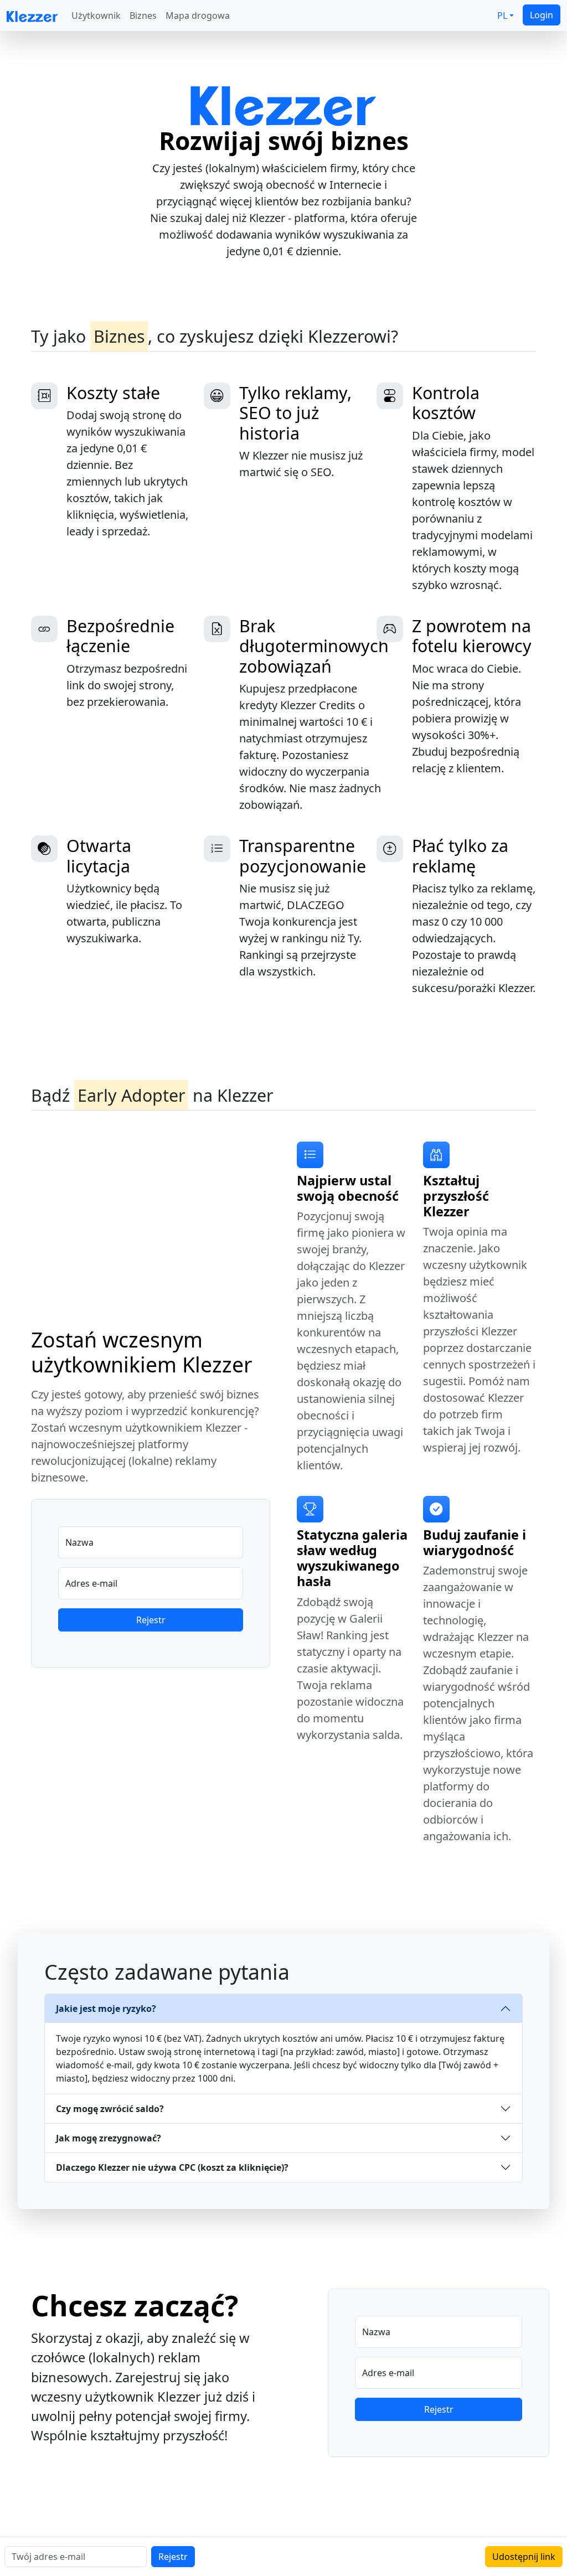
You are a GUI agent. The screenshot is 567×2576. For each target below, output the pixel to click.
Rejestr (151, 1620)
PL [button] (502, 16)
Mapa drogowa (198, 16)
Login (542, 15)
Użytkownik (96, 16)
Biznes (143, 16)
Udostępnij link (524, 2557)
